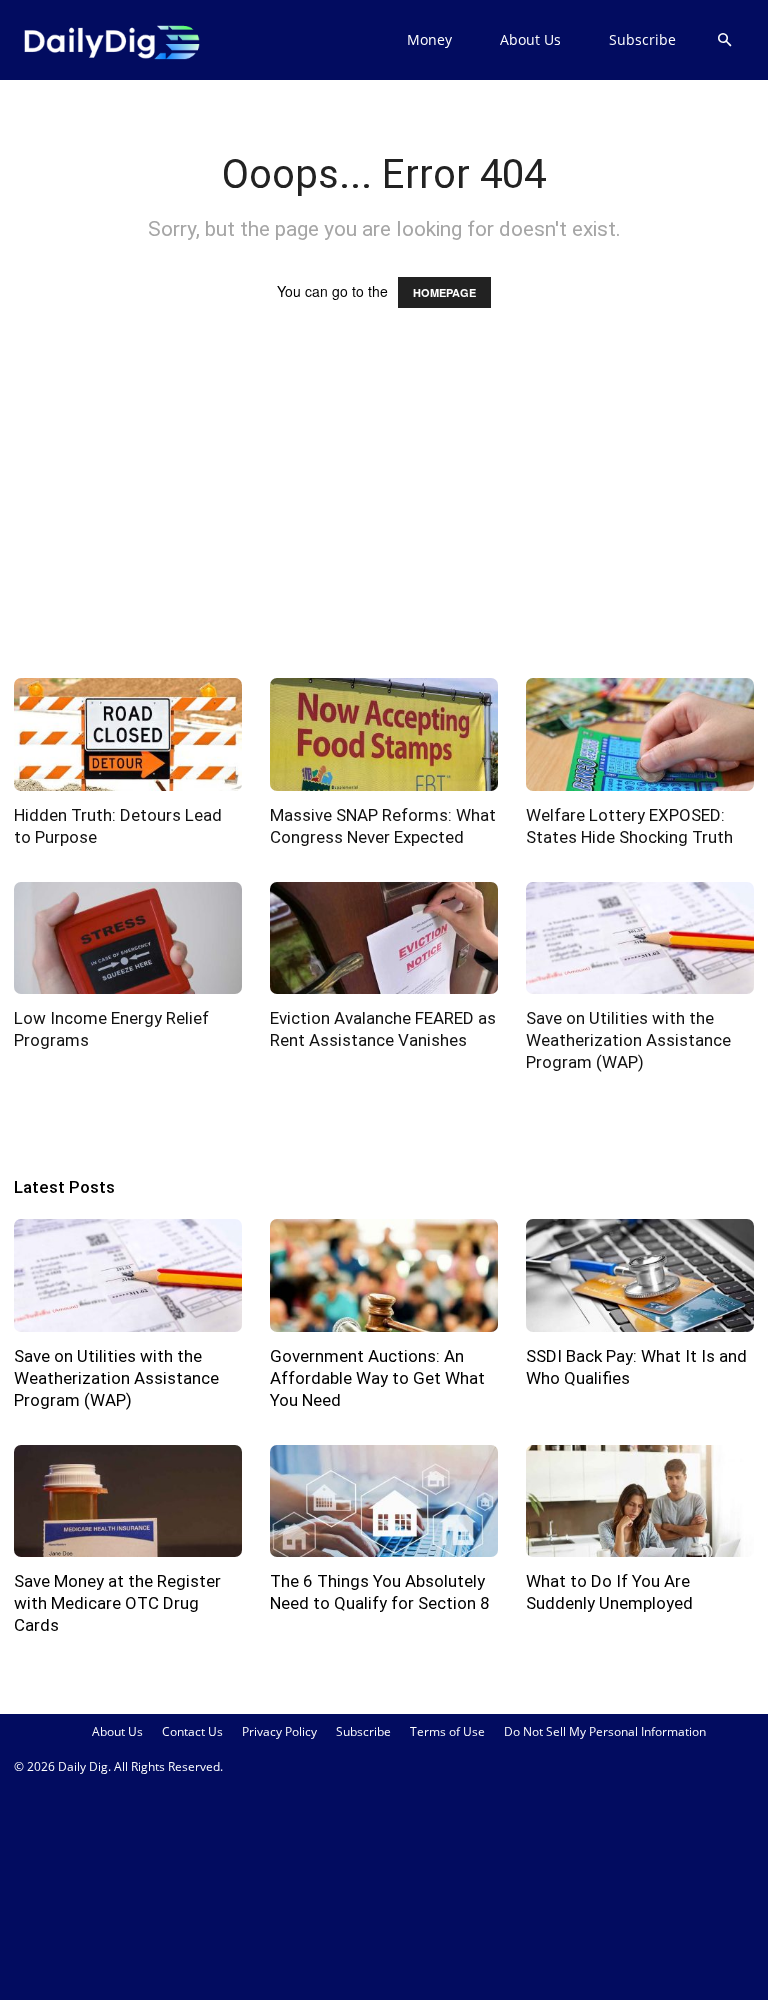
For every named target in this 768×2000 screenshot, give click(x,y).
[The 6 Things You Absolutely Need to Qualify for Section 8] (384, 1501)
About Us (530, 39)
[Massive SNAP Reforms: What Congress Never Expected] (384, 734)
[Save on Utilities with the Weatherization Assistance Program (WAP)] (640, 938)
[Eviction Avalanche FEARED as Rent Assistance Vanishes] (384, 938)
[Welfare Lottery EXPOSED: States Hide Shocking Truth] (640, 734)
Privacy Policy (279, 1731)
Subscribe (642, 39)
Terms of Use (447, 1731)
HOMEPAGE (444, 292)
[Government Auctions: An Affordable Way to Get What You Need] (384, 1275)
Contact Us (192, 1731)
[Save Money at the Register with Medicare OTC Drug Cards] (128, 1501)
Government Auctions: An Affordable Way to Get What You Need (377, 1378)
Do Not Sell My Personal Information (605, 1731)
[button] (724, 40)
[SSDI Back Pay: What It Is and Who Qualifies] (640, 1275)
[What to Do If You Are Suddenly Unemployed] (640, 1501)
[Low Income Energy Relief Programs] (128, 938)
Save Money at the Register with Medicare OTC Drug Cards (117, 1603)
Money (429, 39)
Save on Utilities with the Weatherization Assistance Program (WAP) (628, 1040)
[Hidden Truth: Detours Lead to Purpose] (128, 734)
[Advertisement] (384, 512)
